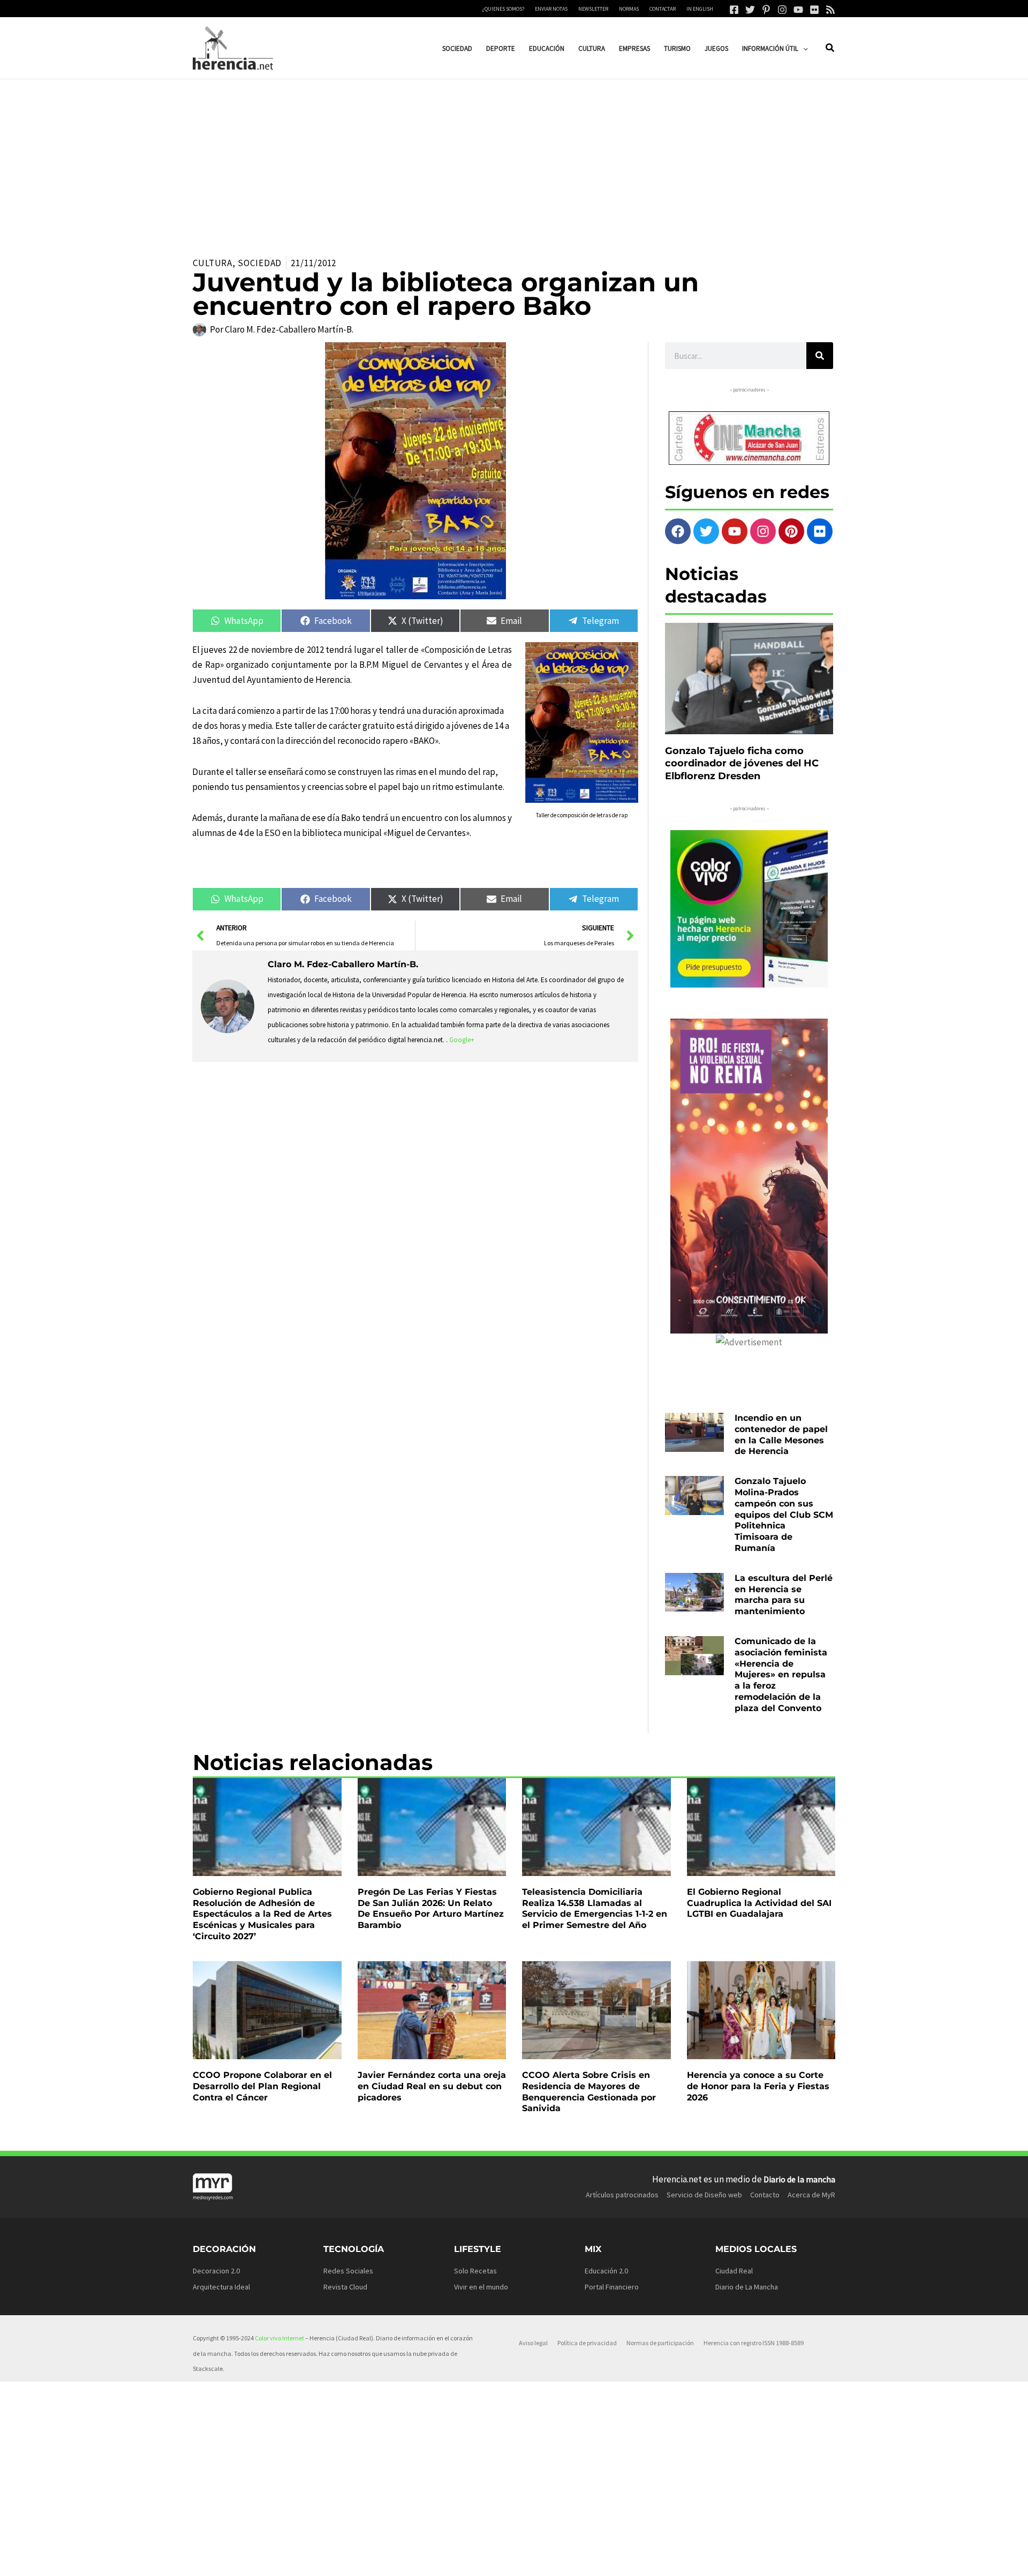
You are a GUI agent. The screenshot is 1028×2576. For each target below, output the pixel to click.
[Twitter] (750, 10)
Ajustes (735, 2559)
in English (700, 9)
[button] (803, 48)
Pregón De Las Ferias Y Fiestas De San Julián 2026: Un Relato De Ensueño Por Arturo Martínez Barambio (431, 1908)
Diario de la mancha (799, 2179)
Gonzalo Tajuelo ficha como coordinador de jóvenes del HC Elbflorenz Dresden (742, 763)
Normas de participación (660, 2343)
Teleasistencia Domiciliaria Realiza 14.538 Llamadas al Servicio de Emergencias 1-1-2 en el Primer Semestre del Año (595, 1908)
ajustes (528, 2564)
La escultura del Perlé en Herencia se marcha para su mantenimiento (784, 1595)
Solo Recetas (475, 2271)
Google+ (462, 1040)
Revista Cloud (345, 2287)
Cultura (213, 263)
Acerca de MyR (811, 2195)
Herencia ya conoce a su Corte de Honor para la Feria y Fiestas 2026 (758, 2086)
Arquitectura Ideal (221, 2287)
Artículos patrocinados (622, 2195)
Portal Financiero (612, 2287)
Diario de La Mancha (747, 2287)
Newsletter (593, 9)
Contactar (663, 9)
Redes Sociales (348, 2271)
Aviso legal (533, 2343)
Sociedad (260, 263)
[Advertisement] (514, 160)
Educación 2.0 (606, 2271)
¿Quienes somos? (503, 9)
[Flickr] (814, 10)
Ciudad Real (734, 2271)
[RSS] (830, 10)
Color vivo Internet (279, 2338)
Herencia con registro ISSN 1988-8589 (754, 2343)
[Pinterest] (766, 10)
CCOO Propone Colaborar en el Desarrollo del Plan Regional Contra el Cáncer (262, 2086)
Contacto (765, 2195)
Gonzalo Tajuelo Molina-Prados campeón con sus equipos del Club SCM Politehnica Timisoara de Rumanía (784, 1515)
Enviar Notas (551, 9)
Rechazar (670, 2559)
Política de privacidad (587, 2343)
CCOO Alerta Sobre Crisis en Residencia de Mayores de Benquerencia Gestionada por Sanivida (589, 2092)
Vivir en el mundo (481, 2287)
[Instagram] (782, 10)
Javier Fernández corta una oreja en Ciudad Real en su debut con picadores (432, 2086)
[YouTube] (798, 10)
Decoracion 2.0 (216, 2271)
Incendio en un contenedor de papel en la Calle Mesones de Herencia (781, 1434)
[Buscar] (820, 356)
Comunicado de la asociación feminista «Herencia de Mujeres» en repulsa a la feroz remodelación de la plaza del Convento (781, 1675)
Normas (629, 9)
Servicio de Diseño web (704, 2195)
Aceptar (604, 2559)
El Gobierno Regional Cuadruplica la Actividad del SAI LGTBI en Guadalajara (759, 1903)
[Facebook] (734, 10)
